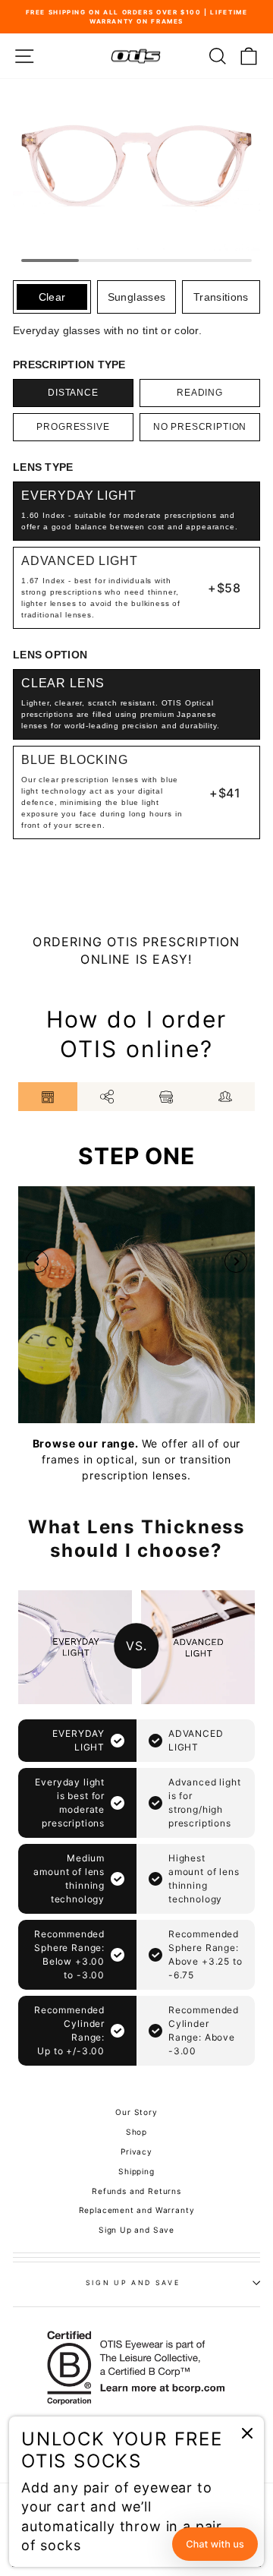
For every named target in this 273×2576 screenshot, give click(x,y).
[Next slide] (236, 1261)
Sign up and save (133, 2282)
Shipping (136, 2171)
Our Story (136, 2112)
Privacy (136, 2151)
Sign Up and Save (136, 2230)
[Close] (247, 2433)
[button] (215, 2544)
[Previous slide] (37, 1261)
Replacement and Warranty (137, 2210)
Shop (136, 2132)
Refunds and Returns (136, 2191)
